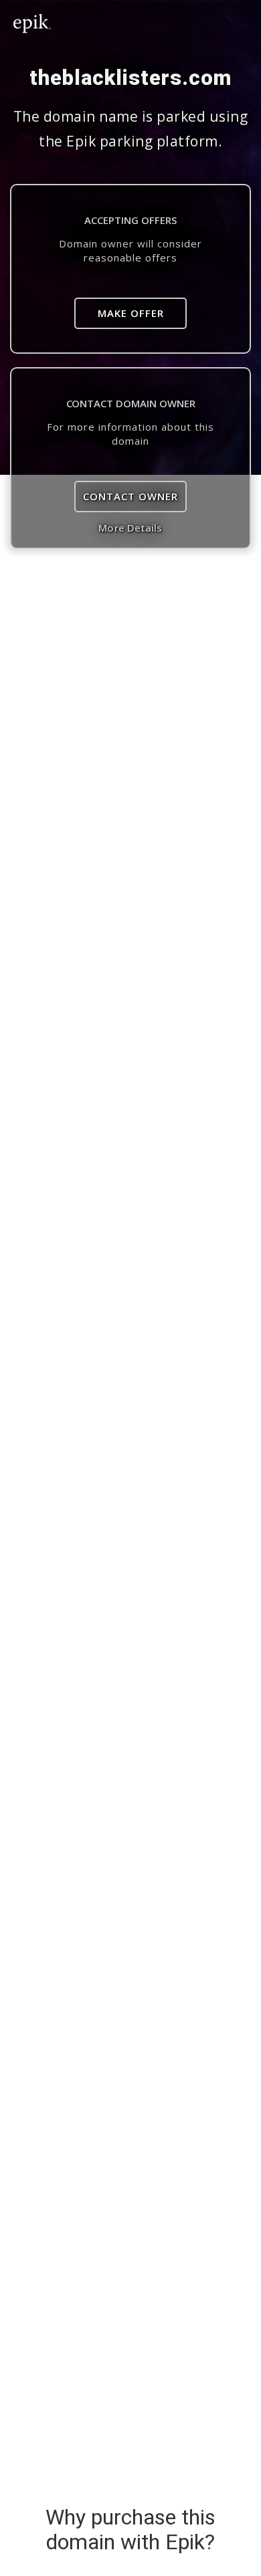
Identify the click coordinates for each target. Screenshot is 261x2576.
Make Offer (131, 313)
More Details (130, 528)
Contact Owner (130, 496)
